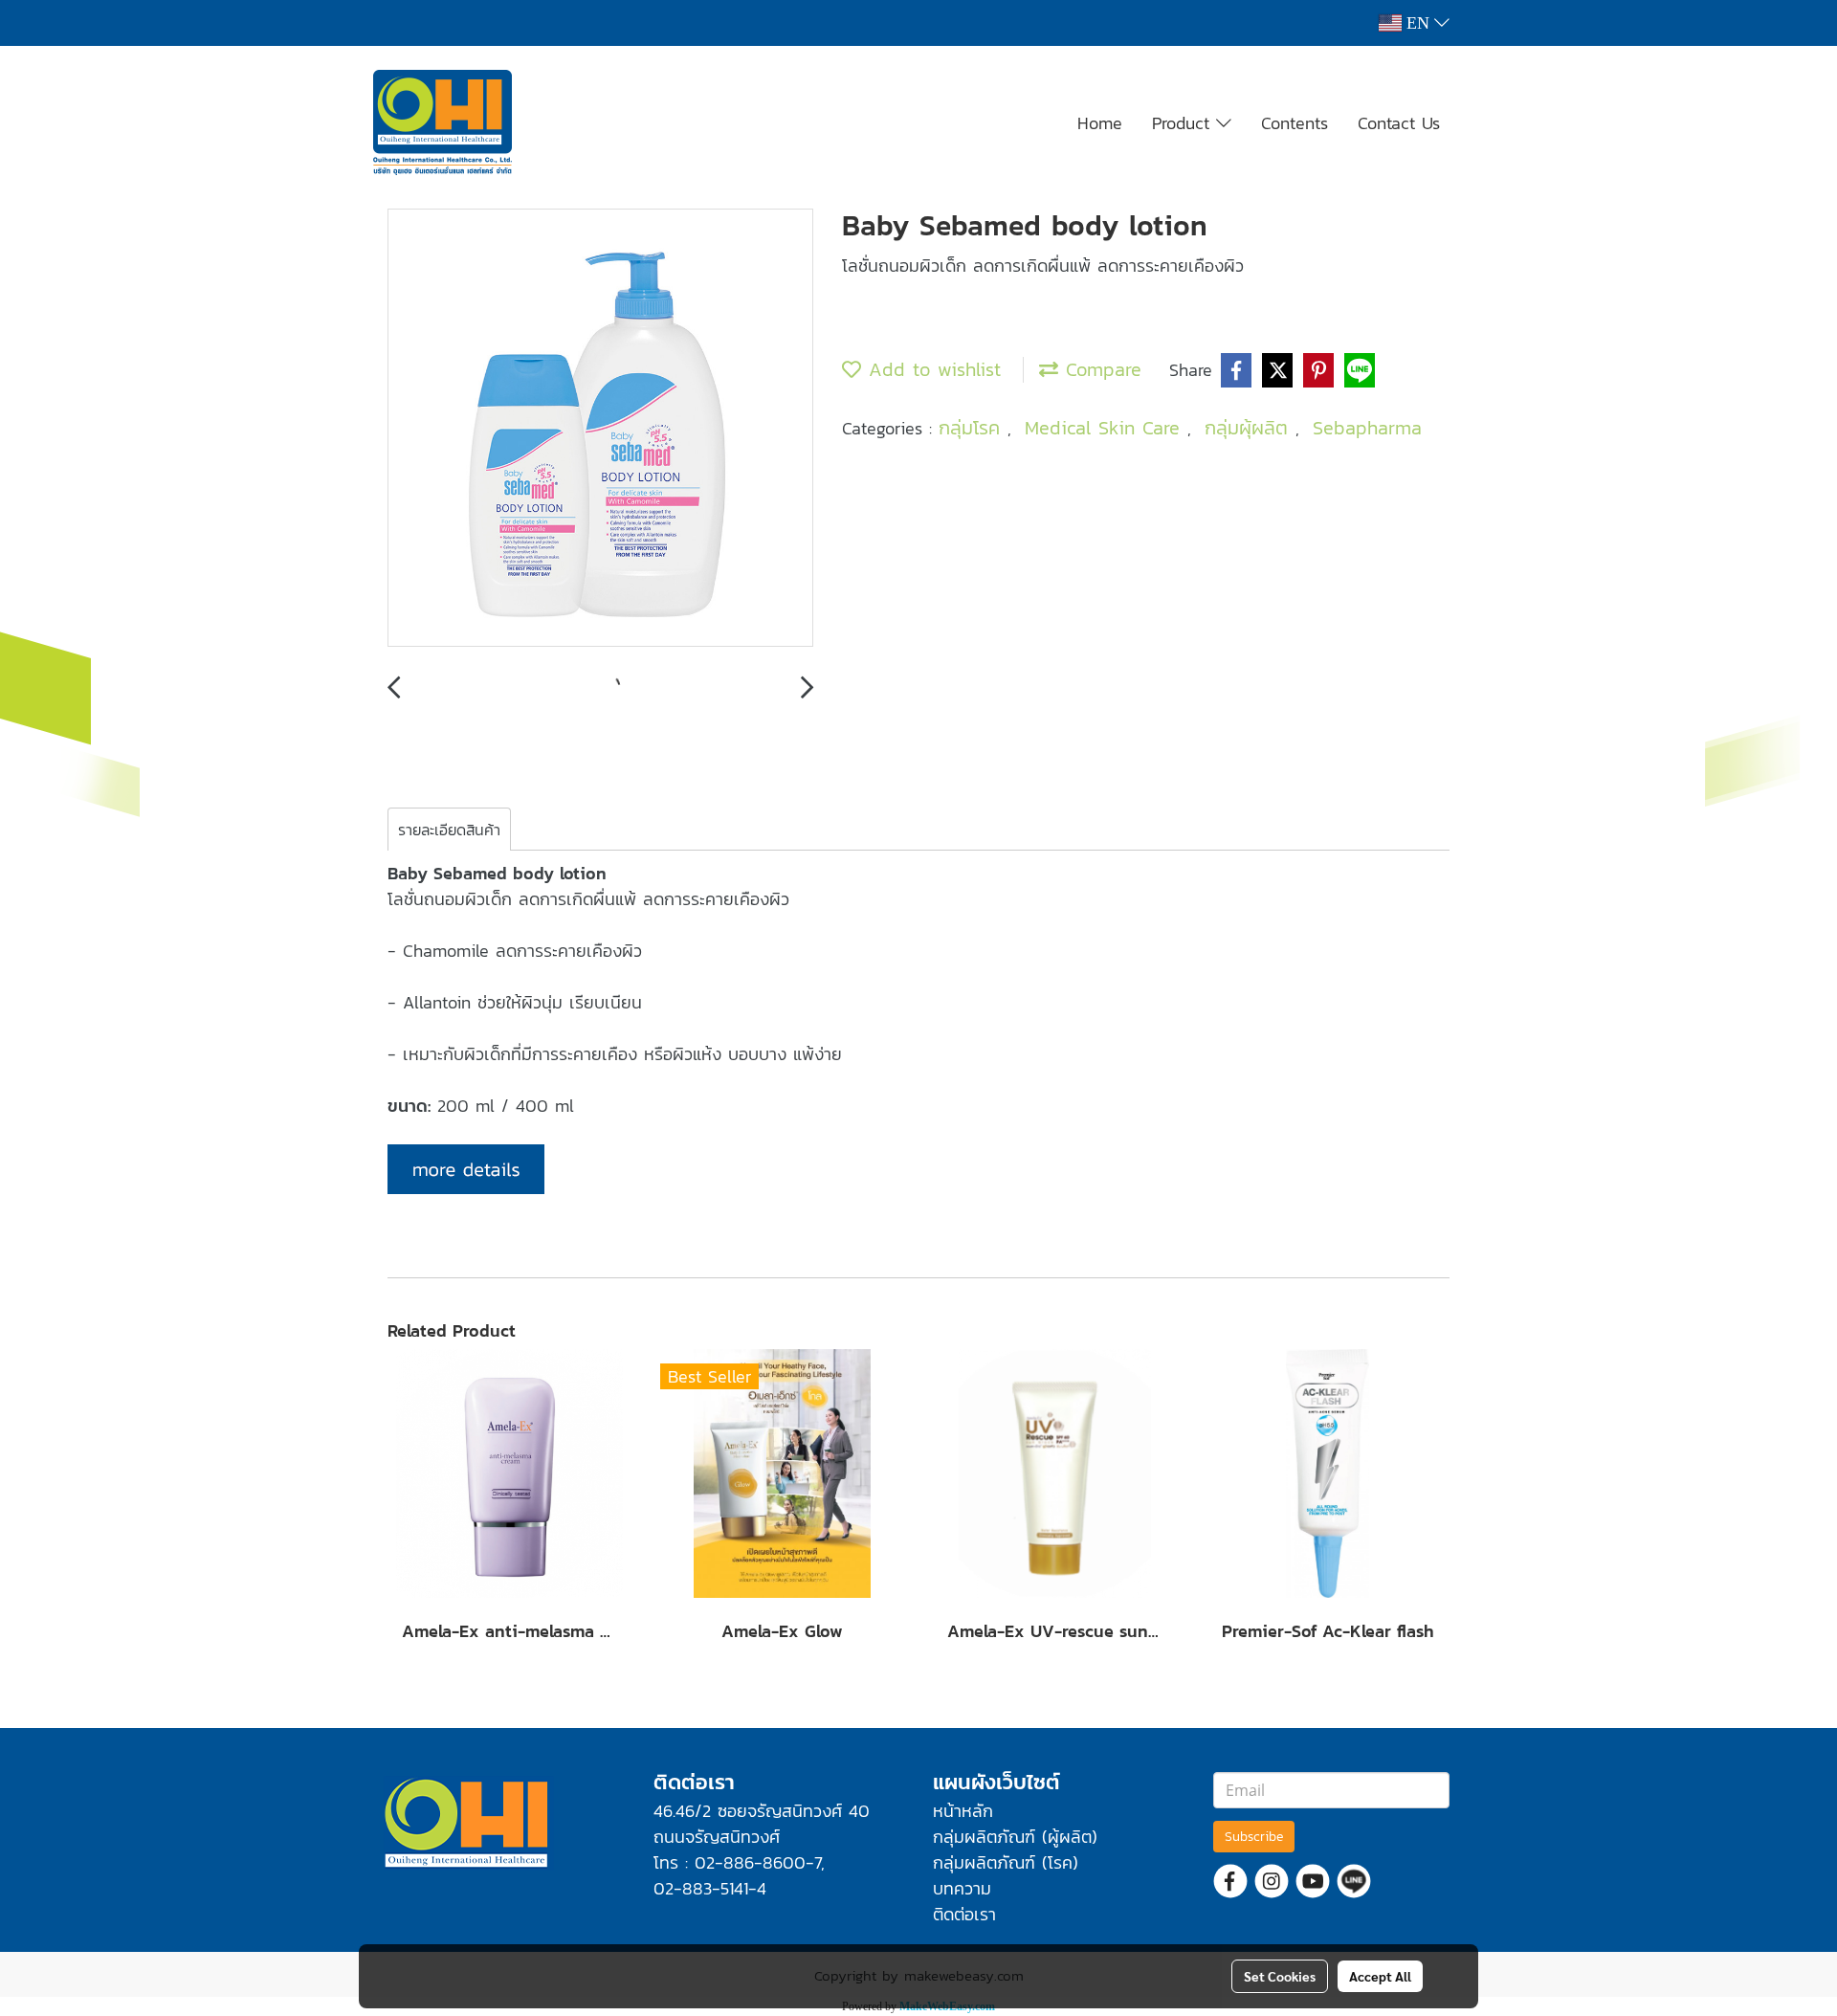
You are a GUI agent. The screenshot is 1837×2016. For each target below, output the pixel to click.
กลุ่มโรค (973, 428)
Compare (1100, 369)
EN (1418, 23)
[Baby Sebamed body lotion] (600, 429)
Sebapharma (1367, 428)
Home (1100, 123)
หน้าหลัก (963, 1811)
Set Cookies (1280, 1976)
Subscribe (1254, 1837)
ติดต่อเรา (964, 1914)
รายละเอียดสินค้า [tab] (449, 830)
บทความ (962, 1888)
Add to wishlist (931, 369)
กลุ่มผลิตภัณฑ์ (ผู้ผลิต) (1015, 1837)
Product (1184, 123)
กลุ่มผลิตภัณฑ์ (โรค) (1006, 1862)
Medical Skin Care (1106, 428)
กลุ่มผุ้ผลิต (1250, 428)
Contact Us (1399, 123)
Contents (1295, 123)
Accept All (1380, 1976)
